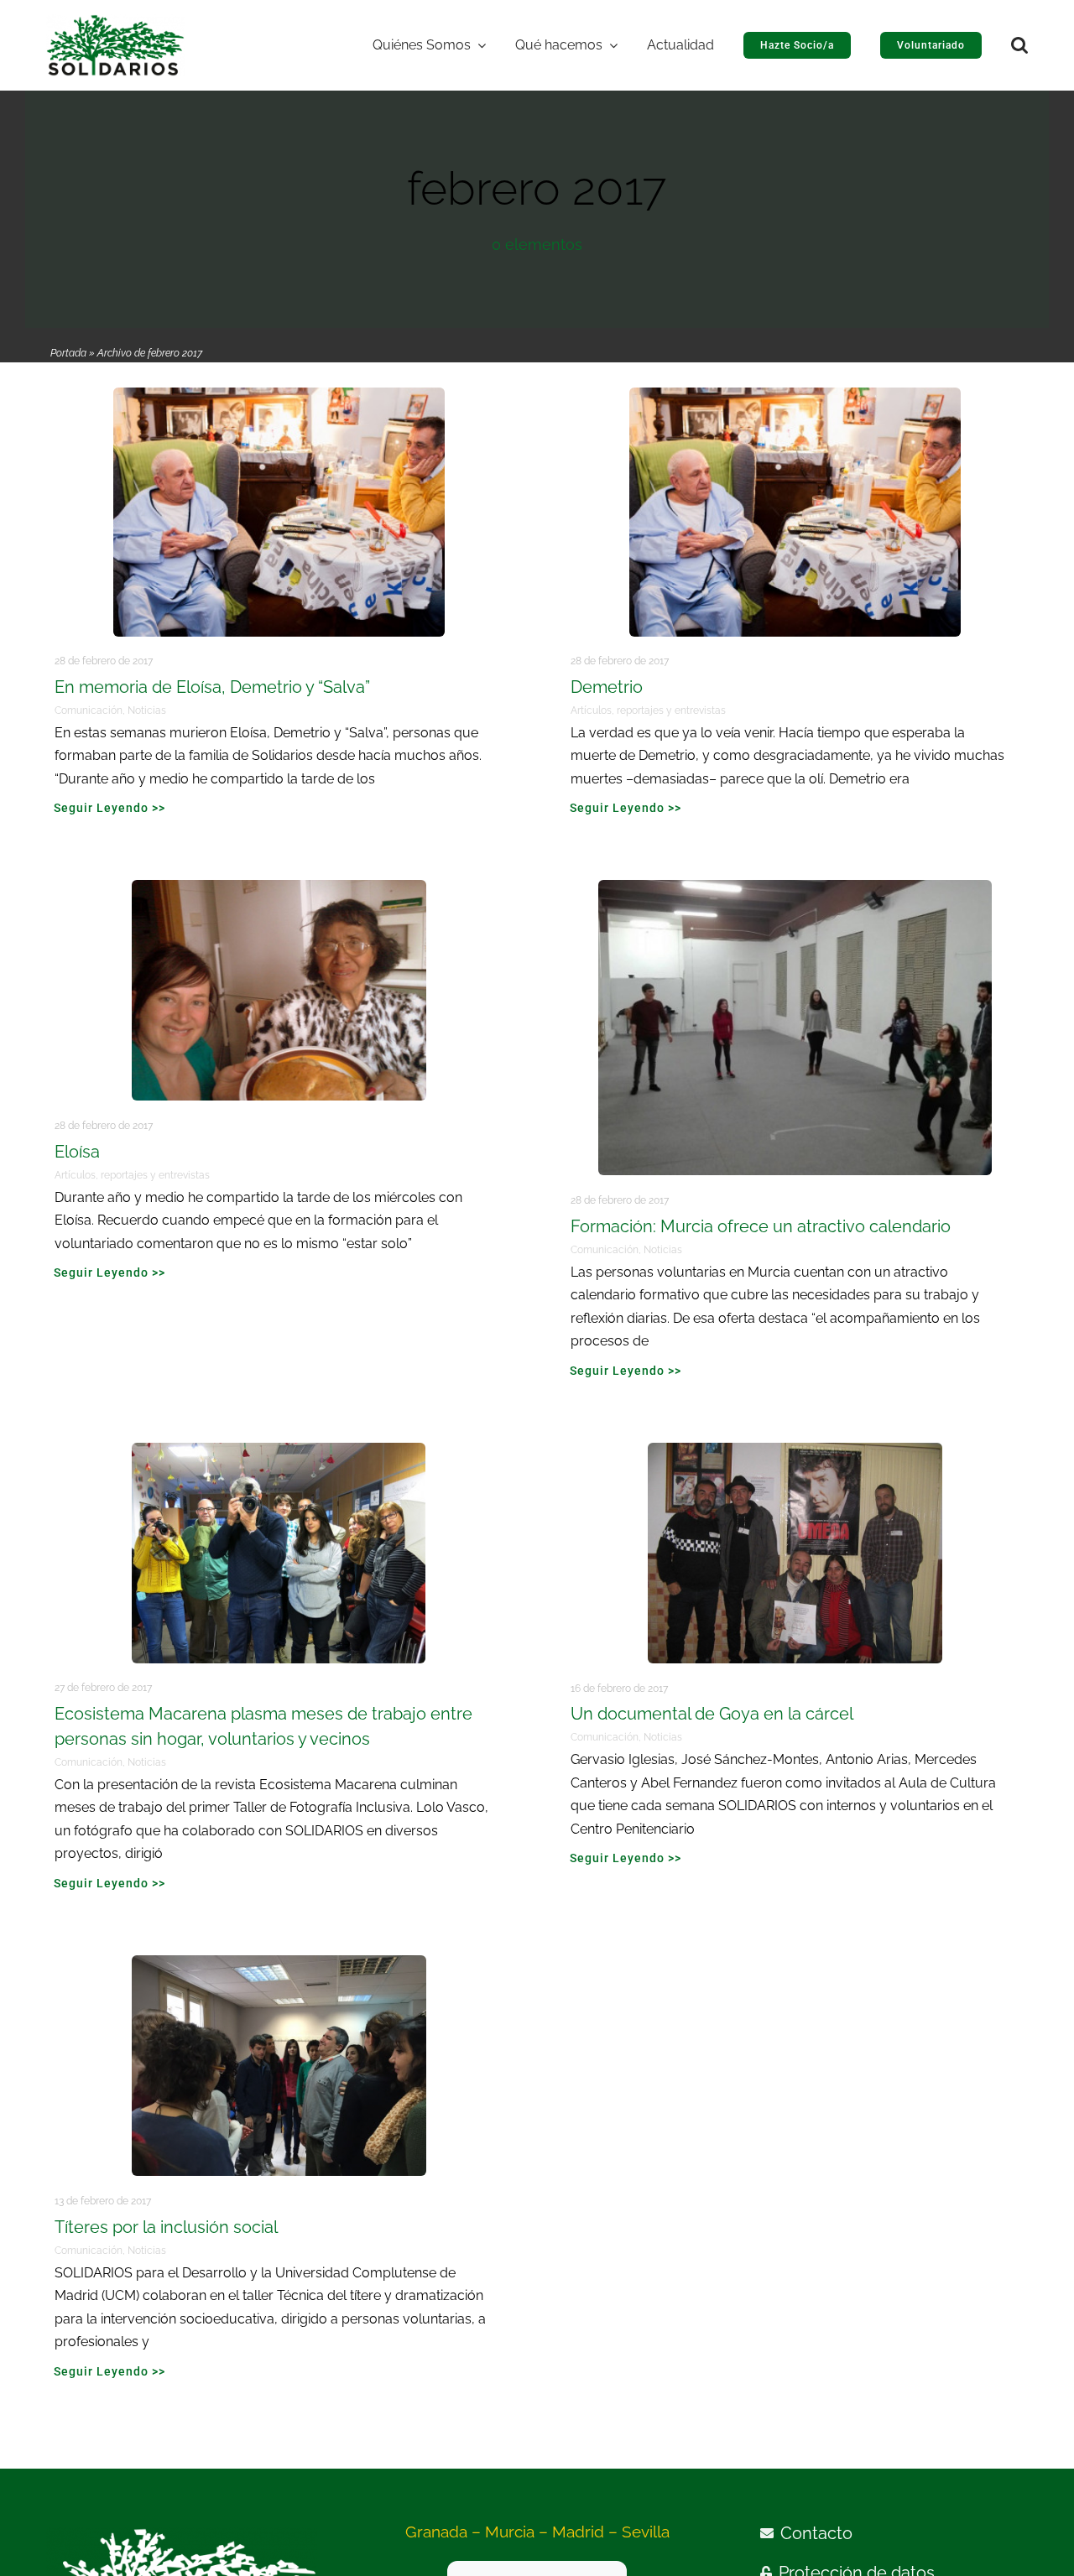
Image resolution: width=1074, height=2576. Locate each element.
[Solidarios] (115, 22)
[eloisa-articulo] (279, 887)
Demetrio (607, 687)
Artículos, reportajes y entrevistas (648, 710)
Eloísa (77, 1152)
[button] (1019, 45)
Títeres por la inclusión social (166, 2227)
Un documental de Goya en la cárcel (712, 1714)
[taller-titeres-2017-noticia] (279, 1963)
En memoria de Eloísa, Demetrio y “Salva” (212, 687)
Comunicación (89, 710)
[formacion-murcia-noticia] (795, 887)
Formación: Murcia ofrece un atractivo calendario (761, 1226)
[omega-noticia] (795, 1450)
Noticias (147, 710)
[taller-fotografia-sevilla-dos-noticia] (279, 1450)
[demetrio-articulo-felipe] (279, 395)
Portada (68, 353)
